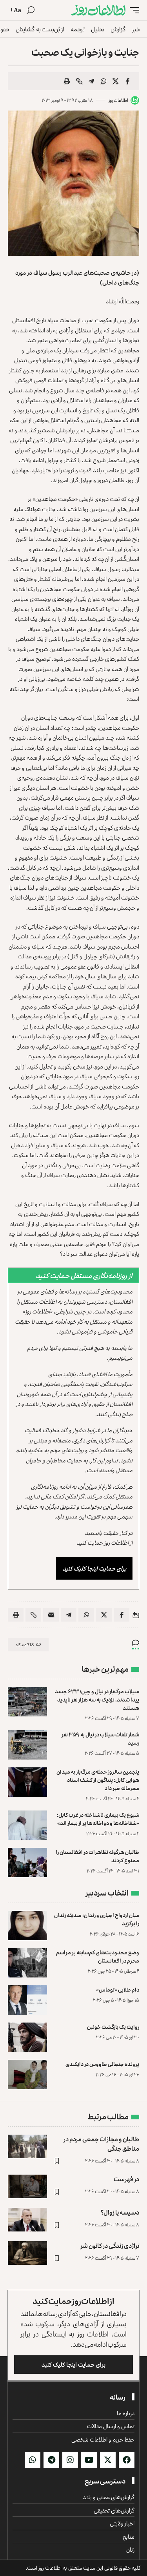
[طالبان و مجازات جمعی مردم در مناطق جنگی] (27, 2146)
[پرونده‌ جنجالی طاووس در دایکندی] (27, 2074)
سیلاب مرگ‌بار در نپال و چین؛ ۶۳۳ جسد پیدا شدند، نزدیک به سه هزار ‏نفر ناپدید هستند (97, 1699)
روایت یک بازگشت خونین (113, 2027)
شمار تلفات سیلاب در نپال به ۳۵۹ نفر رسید (100, 1738)
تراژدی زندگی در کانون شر (110, 2246)
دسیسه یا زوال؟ (120, 2212)
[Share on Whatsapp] (103, 81)
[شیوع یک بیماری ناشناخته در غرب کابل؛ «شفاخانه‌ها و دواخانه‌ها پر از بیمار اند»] (27, 1825)
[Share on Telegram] (91, 81)
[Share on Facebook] (128, 81)
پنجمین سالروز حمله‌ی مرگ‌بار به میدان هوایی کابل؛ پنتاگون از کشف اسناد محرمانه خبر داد (98, 1780)
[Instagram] (70, 2460)
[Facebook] (127, 2460)
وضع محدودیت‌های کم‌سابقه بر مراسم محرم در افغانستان (98, 1956)
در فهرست (126, 2179)
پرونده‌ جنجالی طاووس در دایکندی (102, 2064)
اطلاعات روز (118, 100)
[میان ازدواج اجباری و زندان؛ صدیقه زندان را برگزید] (27, 1926)
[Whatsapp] (33, 2460)
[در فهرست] (27, 2186)
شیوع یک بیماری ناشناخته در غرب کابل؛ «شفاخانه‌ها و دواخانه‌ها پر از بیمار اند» (98, 1819)
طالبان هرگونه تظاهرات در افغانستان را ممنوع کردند (97, 1856)
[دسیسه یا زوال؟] (27, 2220)
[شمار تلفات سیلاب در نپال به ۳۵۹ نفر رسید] (27, 1745)
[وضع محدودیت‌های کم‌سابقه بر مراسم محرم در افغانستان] (27, 1963)
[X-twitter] (108, 2460)
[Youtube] (89, 2460)
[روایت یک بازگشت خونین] (27, 2037)
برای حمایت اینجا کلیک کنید (94, 1568)
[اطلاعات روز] (98, 10)
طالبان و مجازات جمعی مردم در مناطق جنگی (101, 2143)
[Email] (51, 1615)
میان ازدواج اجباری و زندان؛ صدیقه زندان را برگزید (97, 1919)
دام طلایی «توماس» (118, 1989)
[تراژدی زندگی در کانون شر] (27, 2253)
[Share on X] (116, 81)
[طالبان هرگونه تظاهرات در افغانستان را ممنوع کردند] (27, 1862)
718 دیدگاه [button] (25, 1644)
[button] (132, 10)
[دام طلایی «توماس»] (27, 2000)
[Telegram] (51, 2460)
